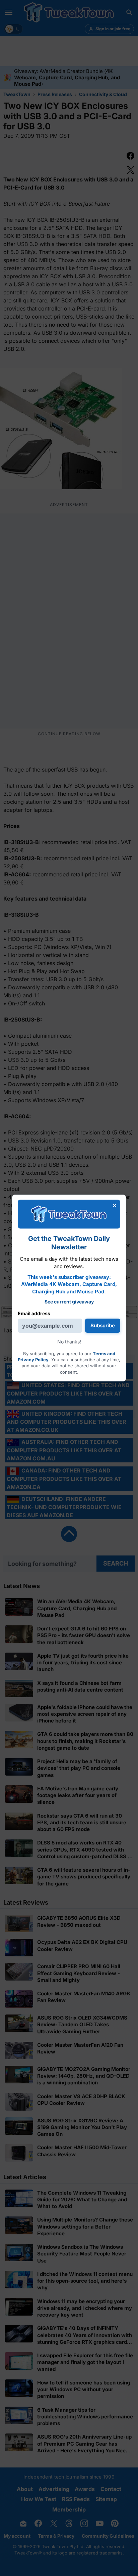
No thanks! (69, 1342)
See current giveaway (69, 1302)
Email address (34, 1313)
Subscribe (103, 1325)
